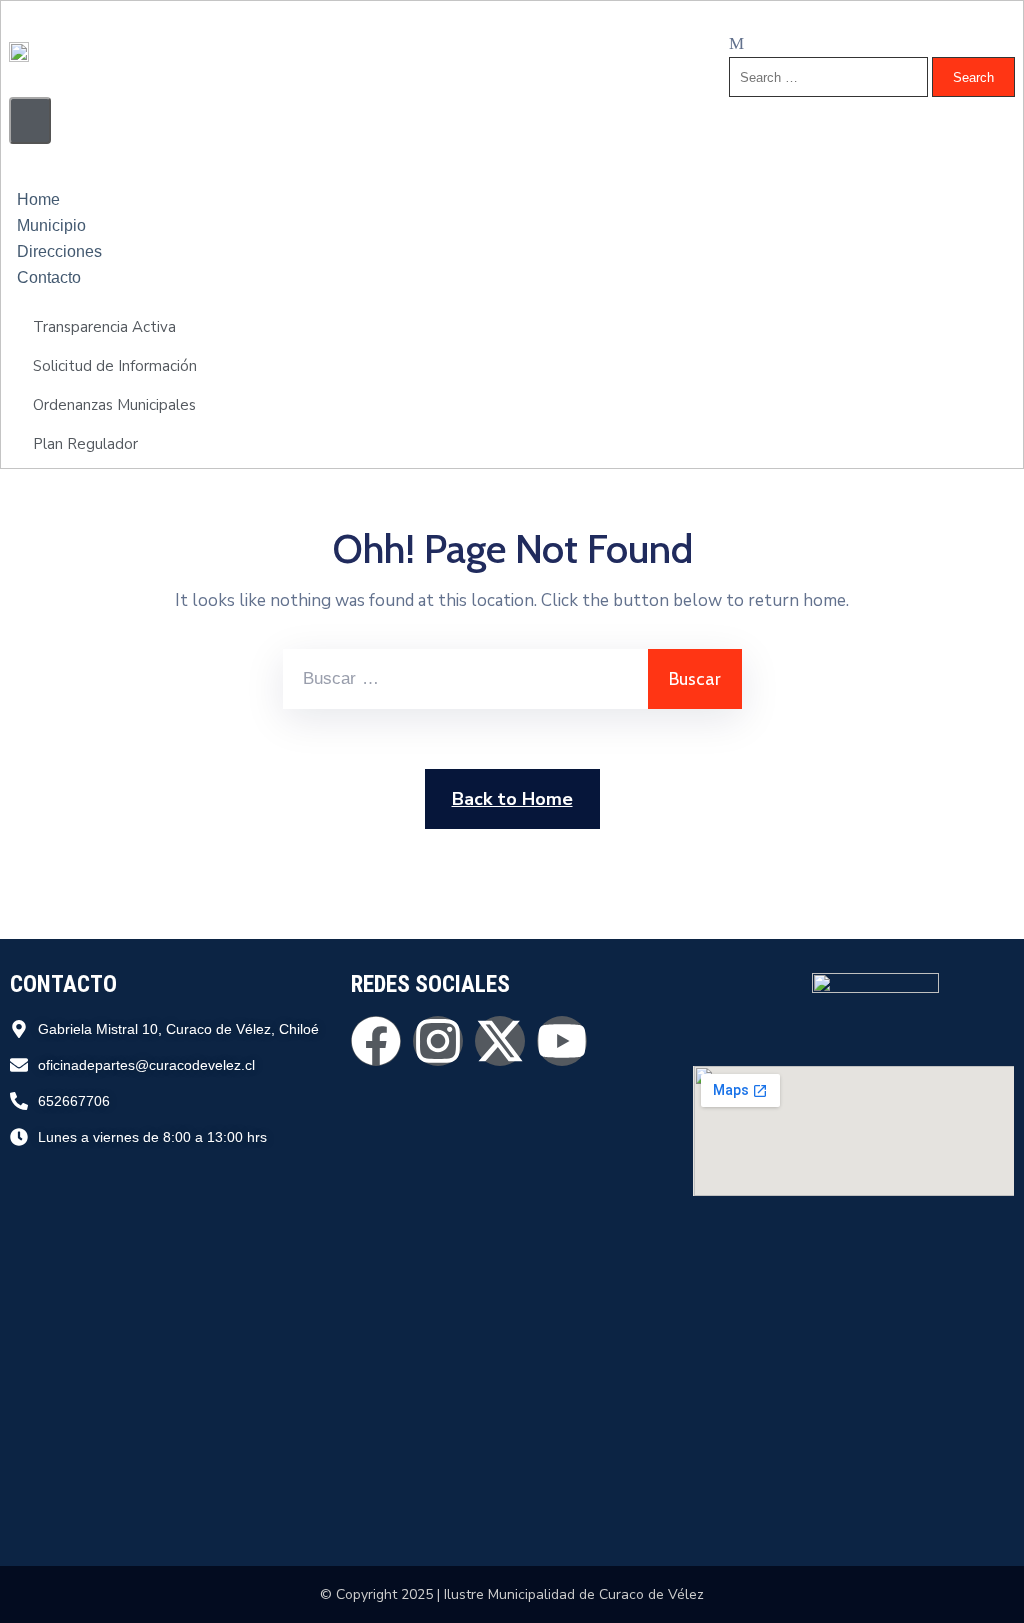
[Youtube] (562, 1041)
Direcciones (59, 251)
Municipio (51, 225)
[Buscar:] (465, 679)
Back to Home (512, 799)
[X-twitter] (500, 1041)
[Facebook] (376, 1041)
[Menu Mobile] (30, 120)
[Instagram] (438, 1041)
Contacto (49, 277)
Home (38, 199)
